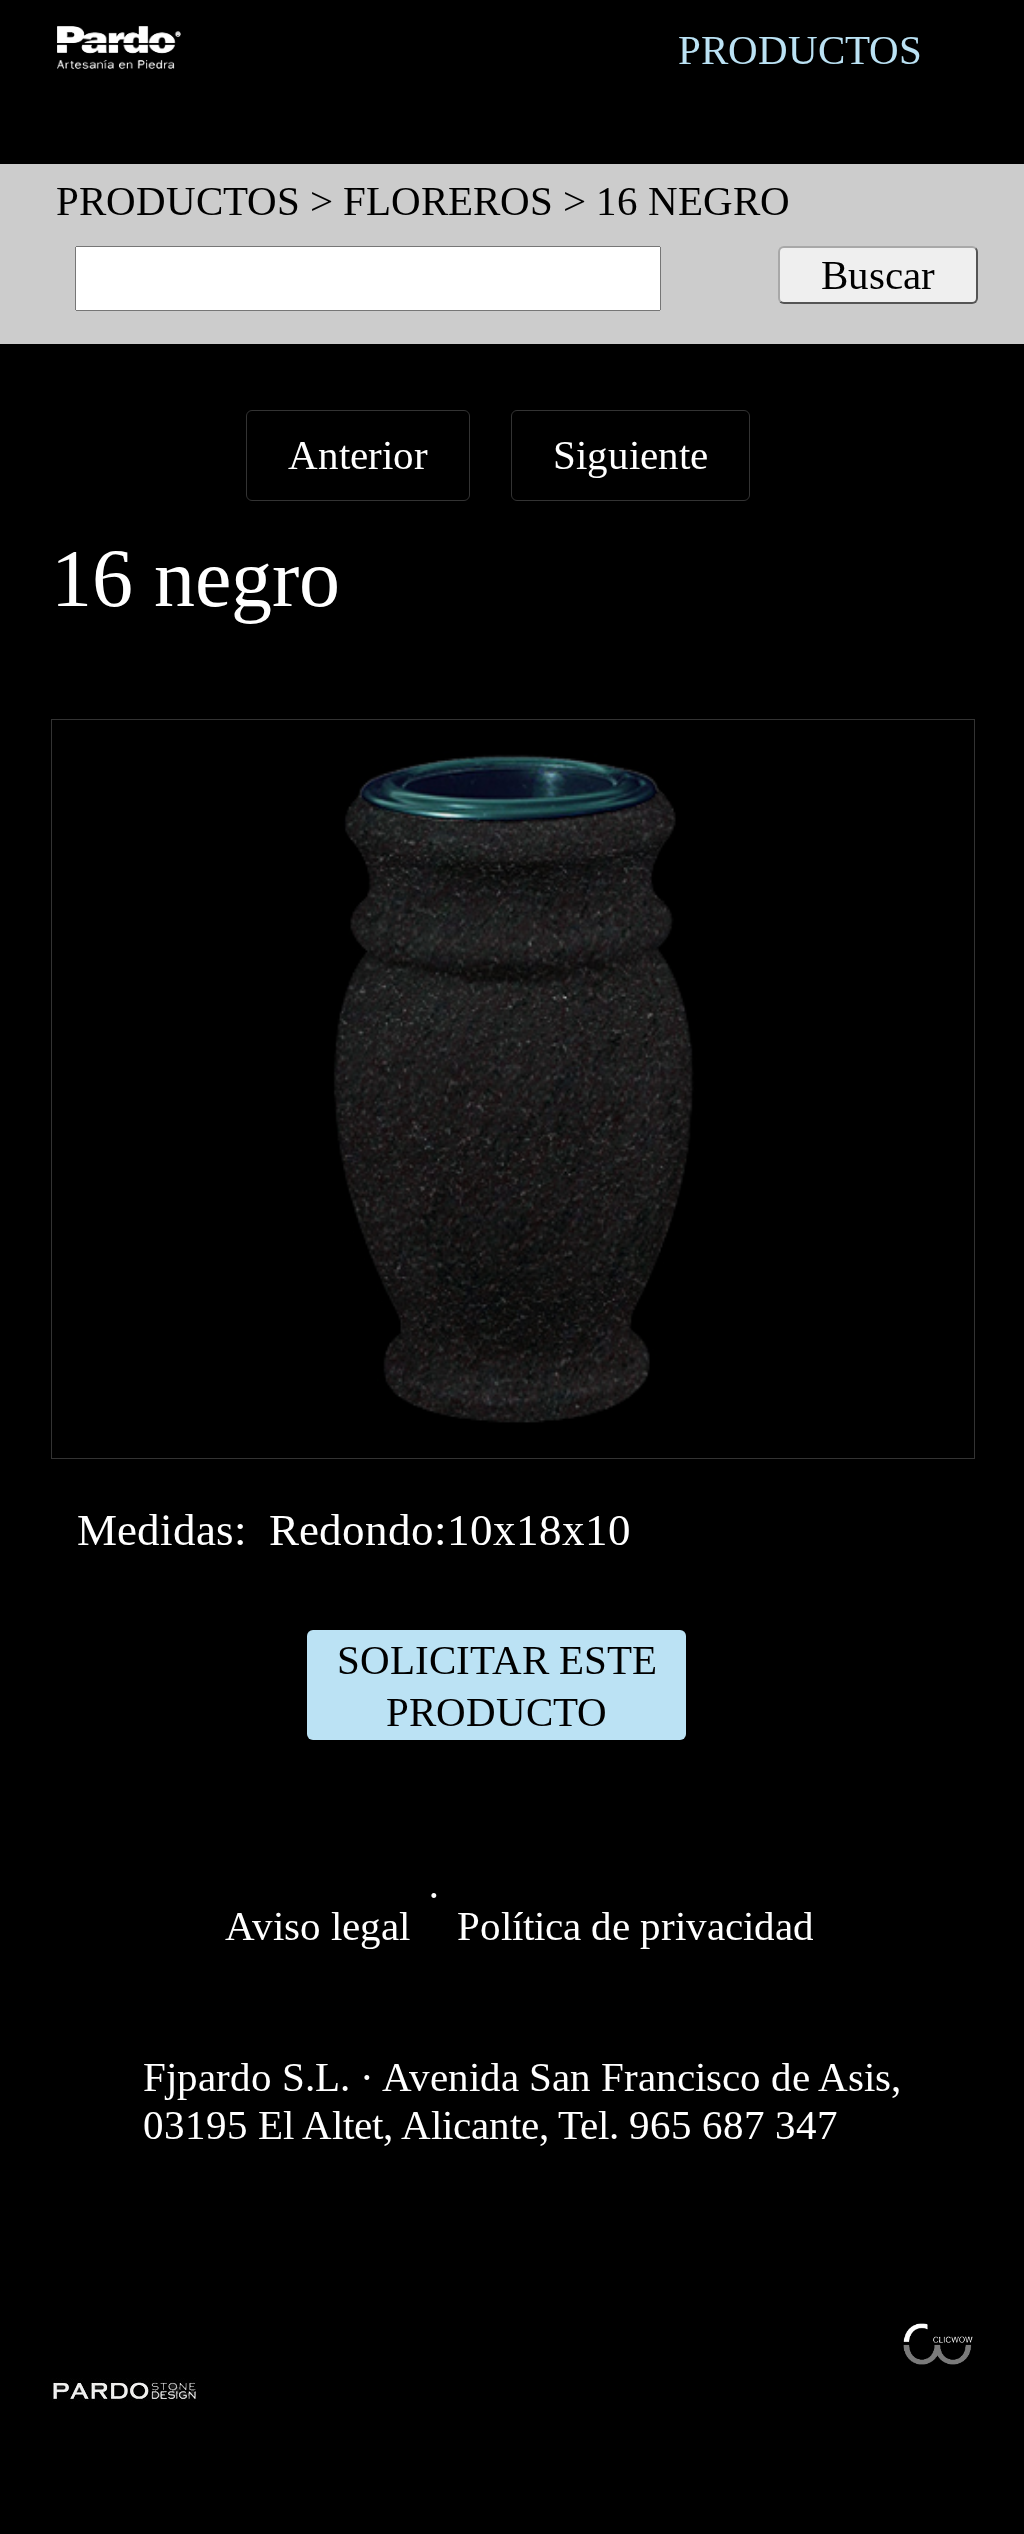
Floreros (448, 201)
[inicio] (118, 55)
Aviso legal (317, 1926)
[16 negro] (513, 1434)
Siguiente (630, 455)
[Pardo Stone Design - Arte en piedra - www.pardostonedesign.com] (125, 2388)
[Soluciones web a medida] (938, 2351)
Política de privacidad (635, 1926)
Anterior (358, 455)
